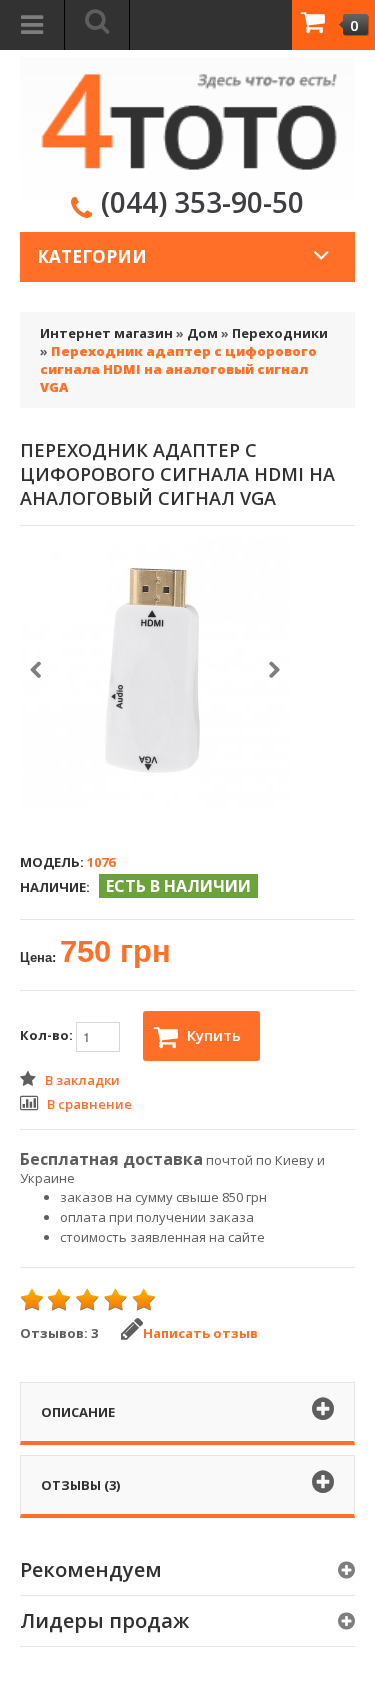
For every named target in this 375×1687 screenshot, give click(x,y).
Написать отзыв (200, 1333)
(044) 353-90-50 (202, 202)
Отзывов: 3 (59, 1333)
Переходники (280, 333)
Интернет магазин (106, 333)
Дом (202, 333)
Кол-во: (48, 1036)
